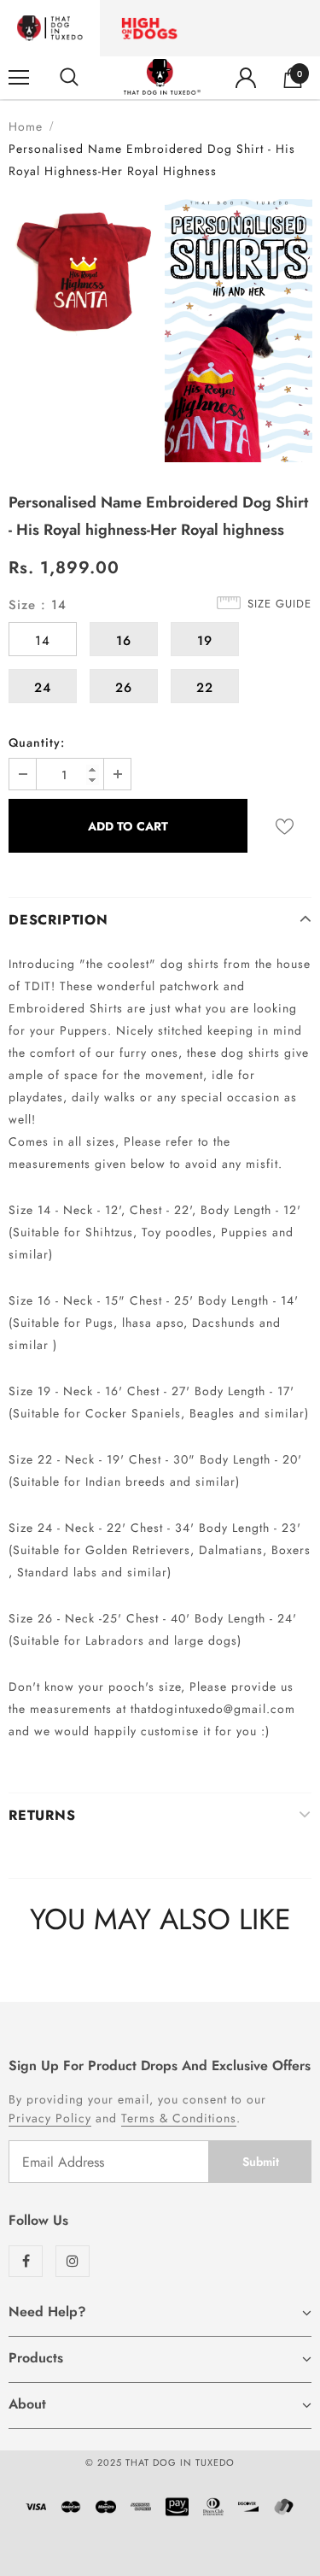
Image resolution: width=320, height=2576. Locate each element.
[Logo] (162, 77)
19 (205, 641)
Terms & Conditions (179, 2118)
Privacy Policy (50, 2118)
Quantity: (37, 742)
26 (124, 688)
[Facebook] (26, 2261)
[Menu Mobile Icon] (19, 78)
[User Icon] (246, 78)
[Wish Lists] (285, 826)
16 (124, 641)
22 (205, 688)
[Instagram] (73, 2261)
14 (43, 641)
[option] (82, 273)
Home (26, 126)
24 (43, 688)
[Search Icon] (69, 78)
